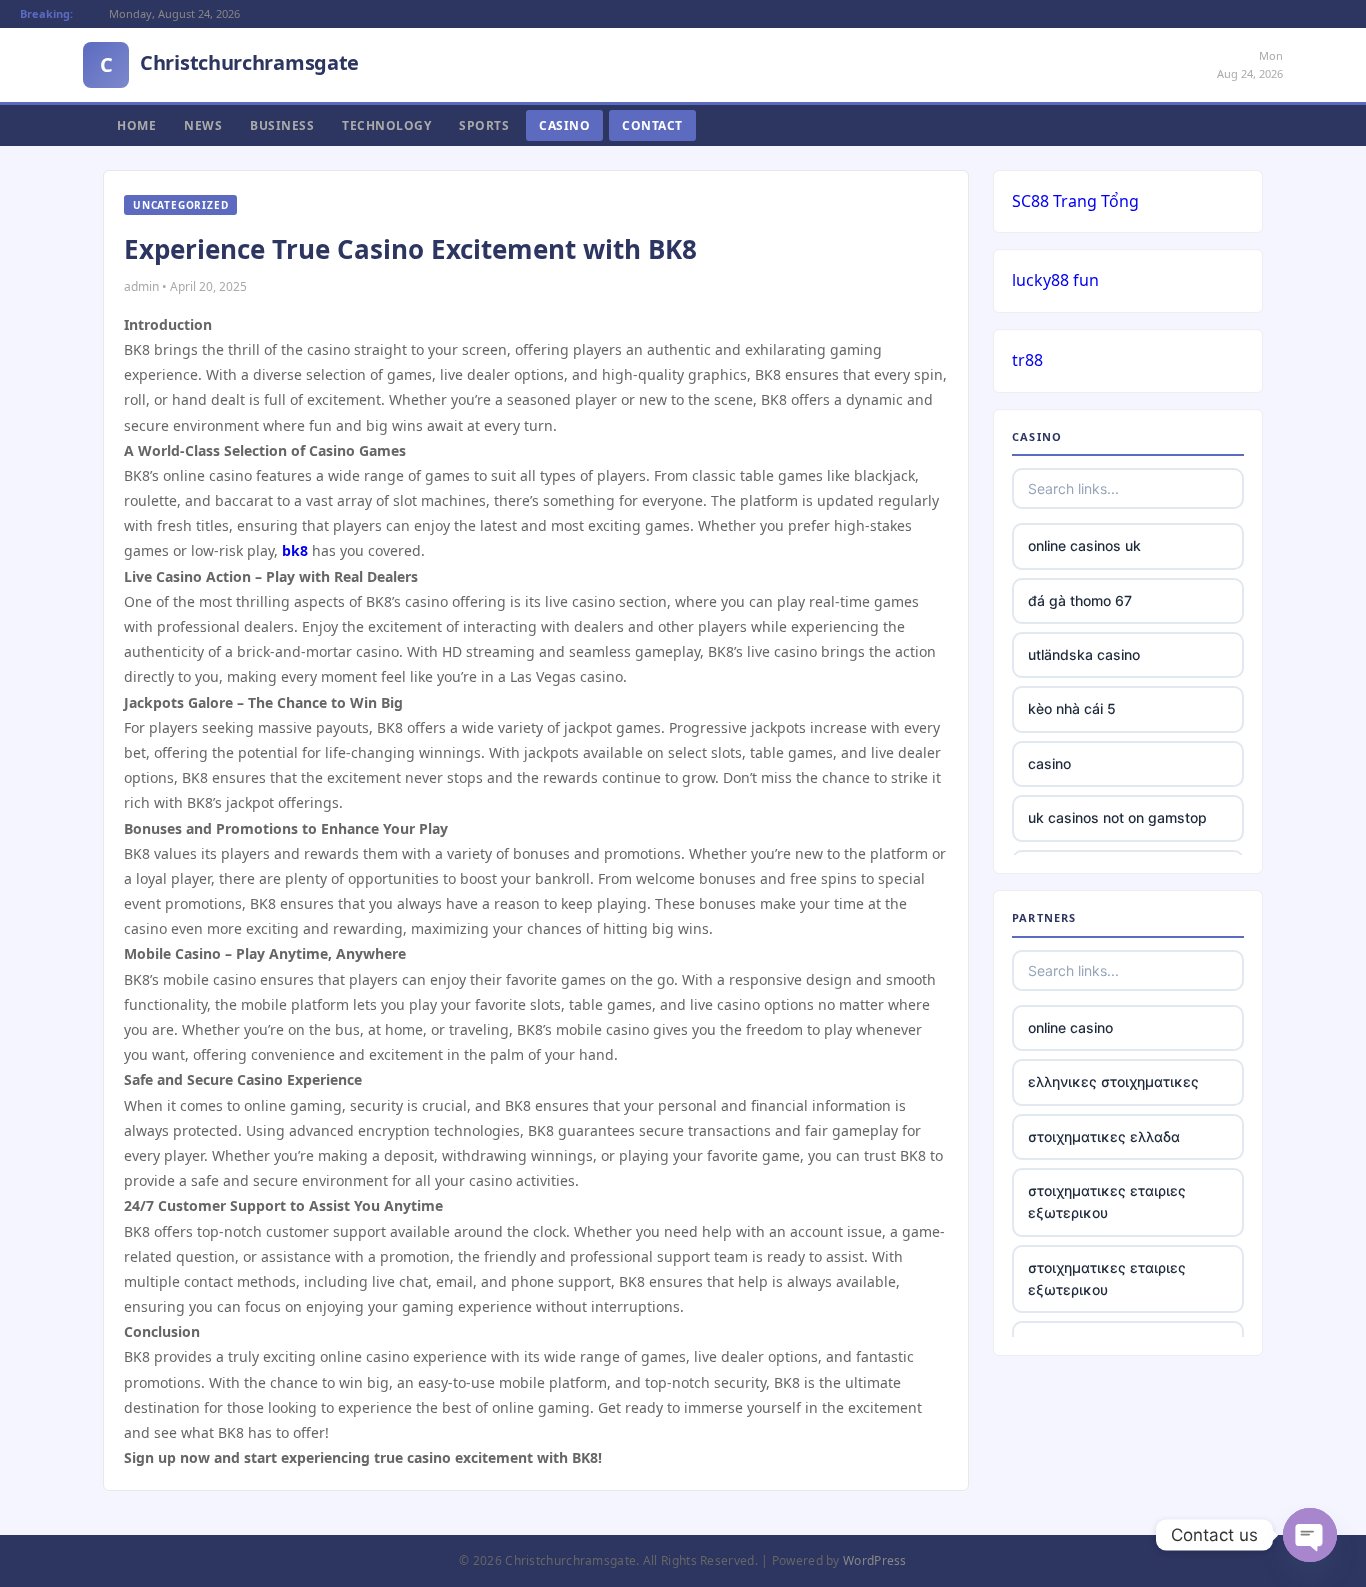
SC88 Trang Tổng (1075, 201)
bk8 (295, 550)
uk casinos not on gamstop (1117, 817)
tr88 (1027, 360)
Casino (564, 125)
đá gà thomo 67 (1080, 600)
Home (136, 125)
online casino (1070, 1027)
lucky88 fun (1055, 280)
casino (1049, 763)
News (203, 125)
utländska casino (1084, 654)
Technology (386, 125)
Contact (652, 125)
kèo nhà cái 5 (1072, 708)
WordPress (875, 1560)
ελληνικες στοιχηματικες (1113, 1081)
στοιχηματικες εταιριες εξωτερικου (1107, 1201)
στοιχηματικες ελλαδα (1104, 1136)
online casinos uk (1084, 545)
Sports (484, 125)
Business (282, 125)
